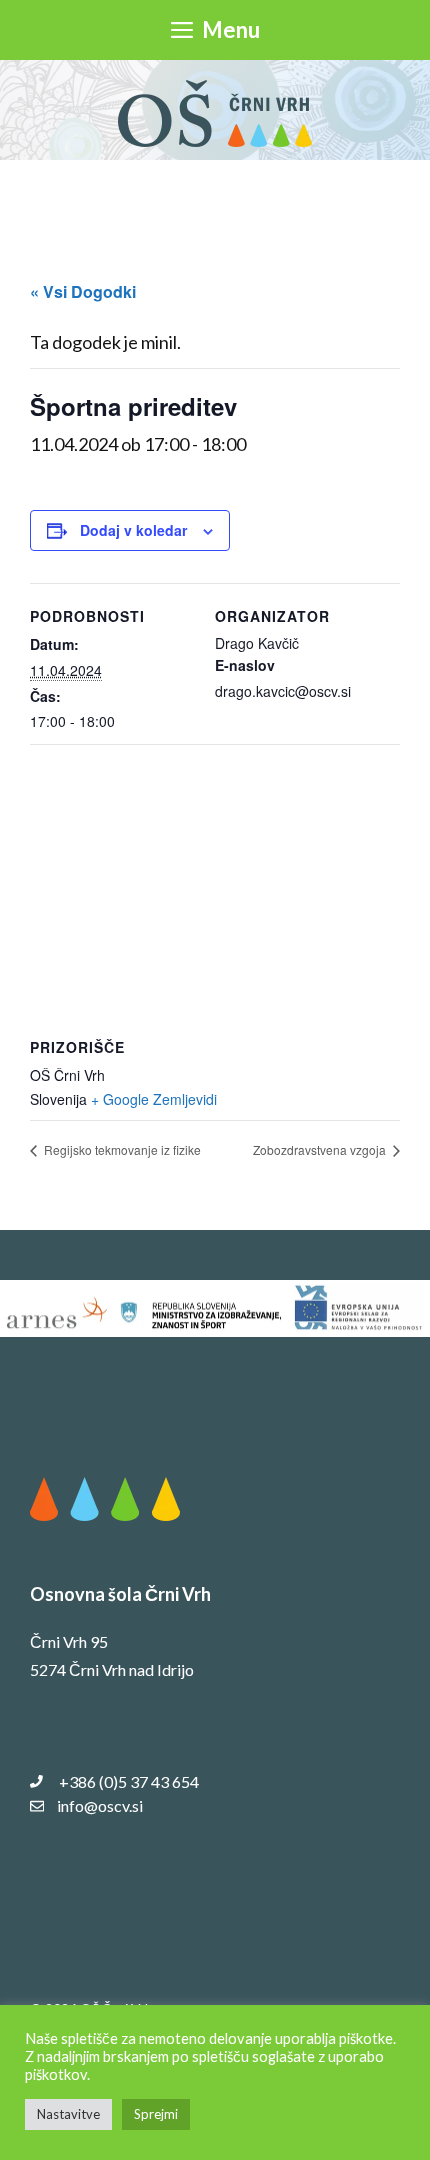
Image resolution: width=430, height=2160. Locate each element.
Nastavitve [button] (68, 2114)
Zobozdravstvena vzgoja (321, 1149)
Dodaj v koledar (133, 530)
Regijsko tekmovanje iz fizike (121, 1149)
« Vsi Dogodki (83, 291)
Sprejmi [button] (156, 2114)
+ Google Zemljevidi (154, 1099)
